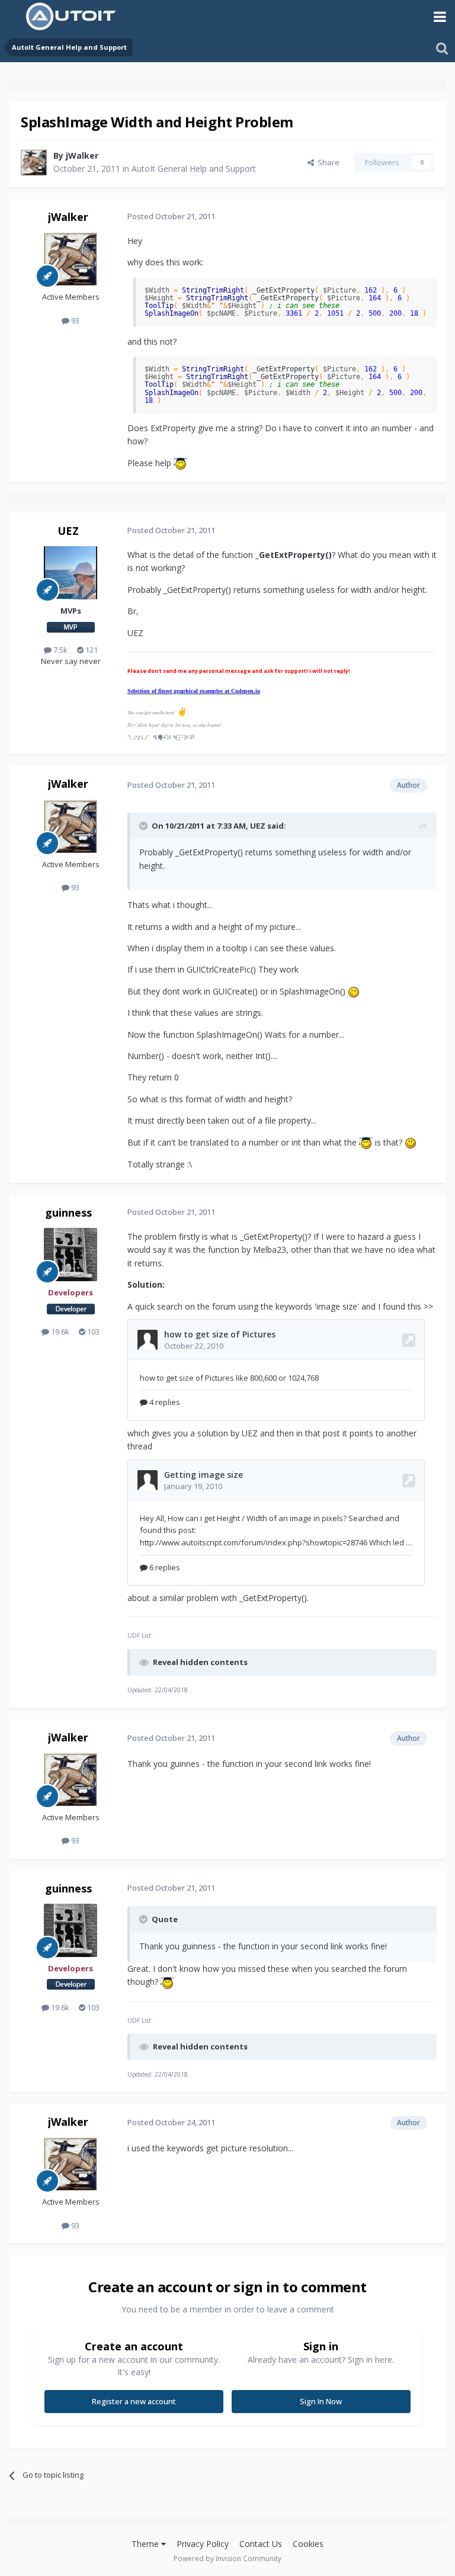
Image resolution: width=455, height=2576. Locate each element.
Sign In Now (321, 2401)
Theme (146, 2544)
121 (91, 650)
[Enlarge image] (180, 463)
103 (92, 1332)
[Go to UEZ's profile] (71, 573)
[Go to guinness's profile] (71, 1255)
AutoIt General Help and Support (194, 169)
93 (74, 320)
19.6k (59, 1332)
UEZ (68, 531)
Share (327, 162)
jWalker (82, 155)
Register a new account (134, 2401)
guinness (68, 1212)
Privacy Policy (203, 2544)
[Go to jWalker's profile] (34, 162)
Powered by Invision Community (227, 2559)
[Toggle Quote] (145, 826)
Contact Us (261, 2544)
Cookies (308, 2544)
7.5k (60, 650)
